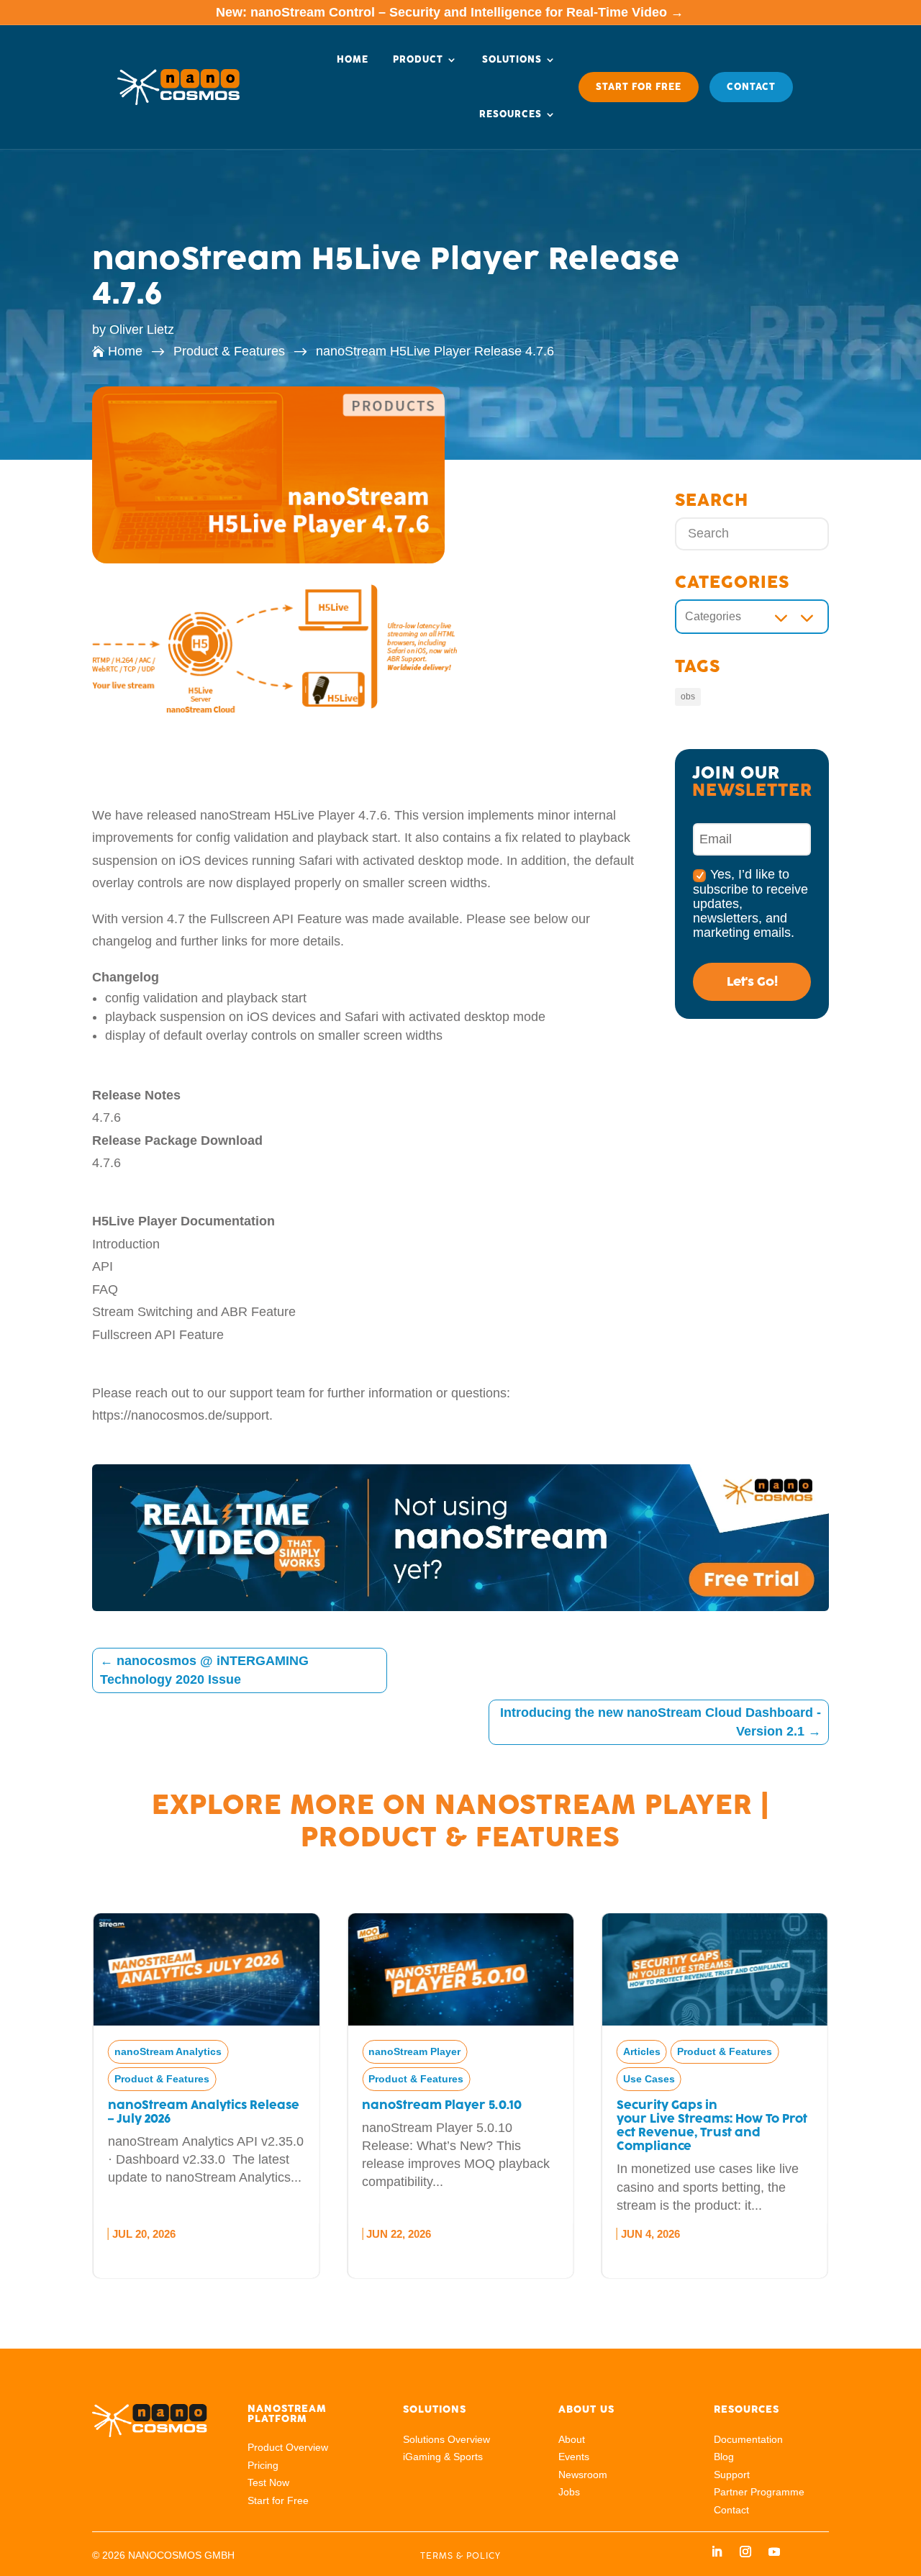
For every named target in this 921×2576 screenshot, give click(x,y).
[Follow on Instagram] (745, 2552)
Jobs (569, 2492)
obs (688, 697)
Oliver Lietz (142, 330)
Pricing (263, 2465)
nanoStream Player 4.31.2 (695, 2105)
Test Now (268, 2482)
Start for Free (278, 2500)
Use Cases (394, 2079)
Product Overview (288, 2447)
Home (353, 59)
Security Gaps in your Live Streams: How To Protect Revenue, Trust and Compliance (457, 2126)
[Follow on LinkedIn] (717, 2552)
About (572, 2439)
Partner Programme (759, 2492)
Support (732, 2475)
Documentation (748, 2439)
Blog (724, 2457)
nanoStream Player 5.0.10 (187, 2105)
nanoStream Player (594, 1805)
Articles (387, 2051)
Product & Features (460, 1837)
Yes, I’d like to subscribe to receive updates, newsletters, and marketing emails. (750, 903)
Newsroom (583, 2475)
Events (574, 2457)
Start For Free (639, 87)
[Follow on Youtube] (774, 2552)
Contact (751, 87)
